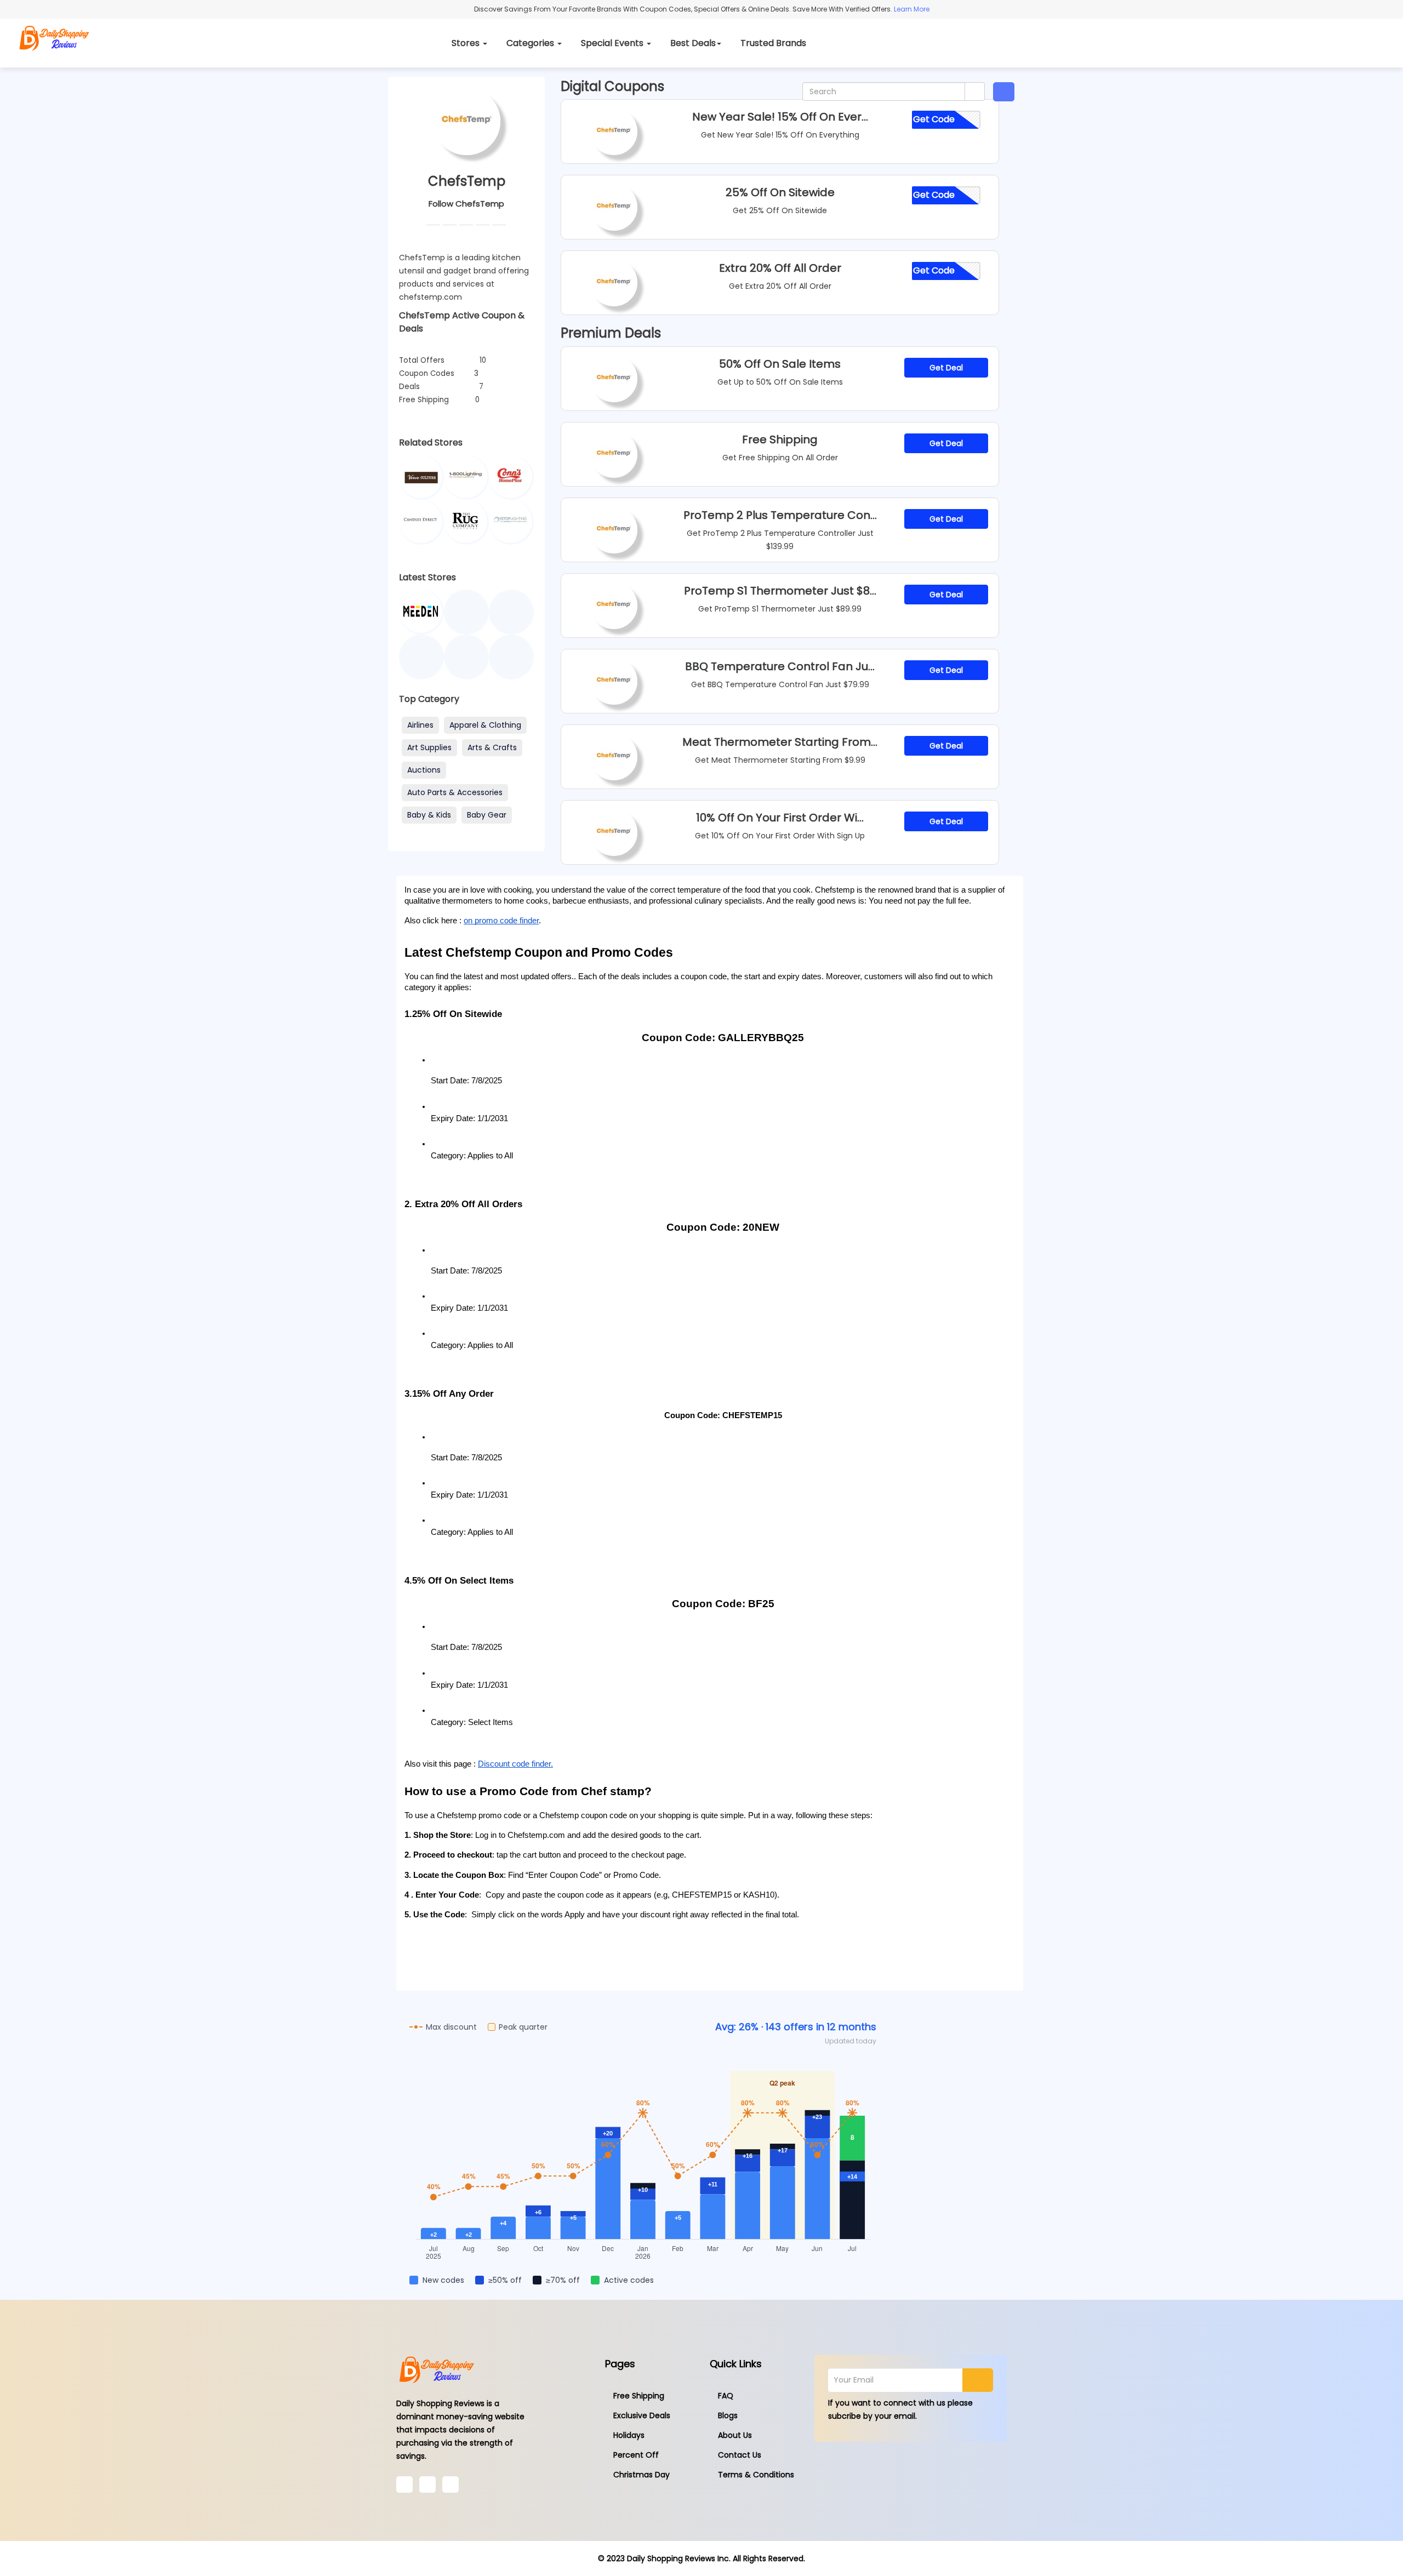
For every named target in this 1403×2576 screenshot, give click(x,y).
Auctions (424, 770)
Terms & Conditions (756, 2475)
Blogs (728, 2415)
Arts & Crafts (492, 747)
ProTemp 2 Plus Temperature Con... (780, 515)
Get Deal (946, 368)
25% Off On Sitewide (780, 192)
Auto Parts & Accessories (455, 792)
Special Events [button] (613, 43)
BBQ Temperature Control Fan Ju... (780, 666)
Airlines (420, 725)
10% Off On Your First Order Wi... (780, 818)
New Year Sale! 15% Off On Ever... (780, 117)
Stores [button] (467, 43)
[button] (1004, 92)
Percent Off (636, 2455)
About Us (735, 2435)
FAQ (726, 2396)
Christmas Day (641, 2475)
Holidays (629, 2435)
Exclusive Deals (642, 2415)
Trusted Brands (773, 43)
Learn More (911, 9)
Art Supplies (429, 747)
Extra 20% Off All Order (780, 268)
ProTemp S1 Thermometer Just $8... (780, 591)
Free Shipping (780, 439)
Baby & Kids (429, 815)
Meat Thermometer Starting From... (780, 742)
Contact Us (740, 2455)
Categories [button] (531, 43)
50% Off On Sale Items (780, 364)
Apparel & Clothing (485, 725)
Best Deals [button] (693, 43)
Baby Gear (487, 815)
